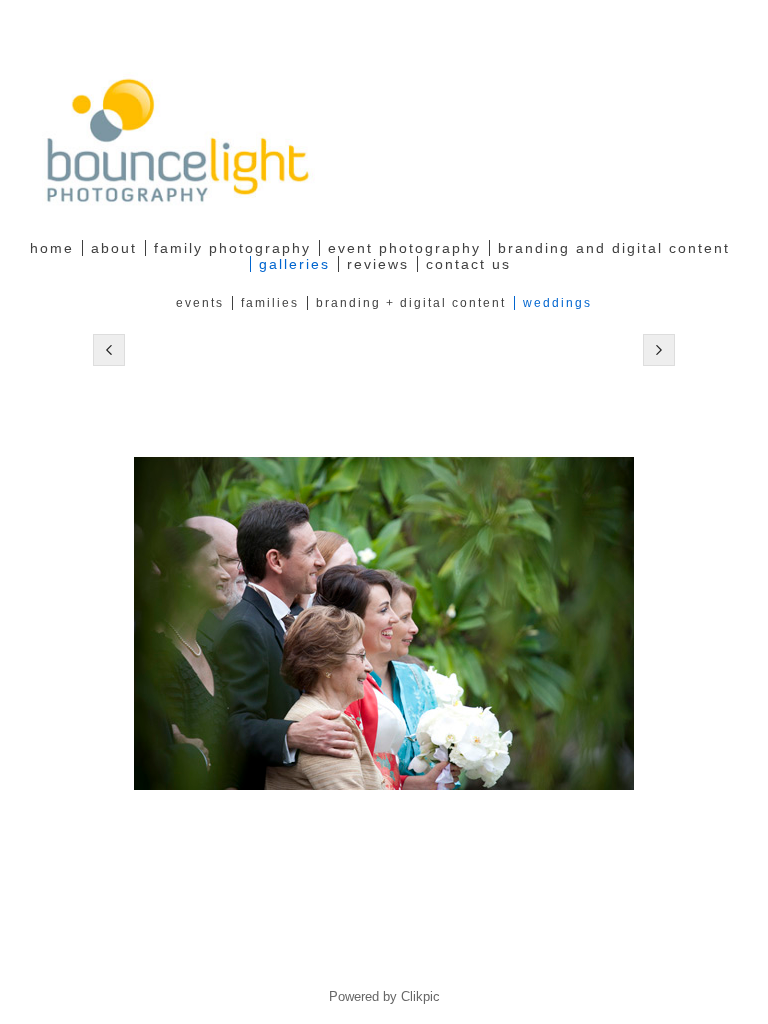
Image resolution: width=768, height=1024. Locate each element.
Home (52, 248)
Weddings (557, 303)
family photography (232, 248)
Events (200, 303)
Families (270, 303)
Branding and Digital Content (614, 248)
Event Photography (404, 248)
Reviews (378, 264)
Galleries (294, 264)
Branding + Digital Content (411, 303)
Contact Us (468, 264)
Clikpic (420, 996)
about (114, 248)
